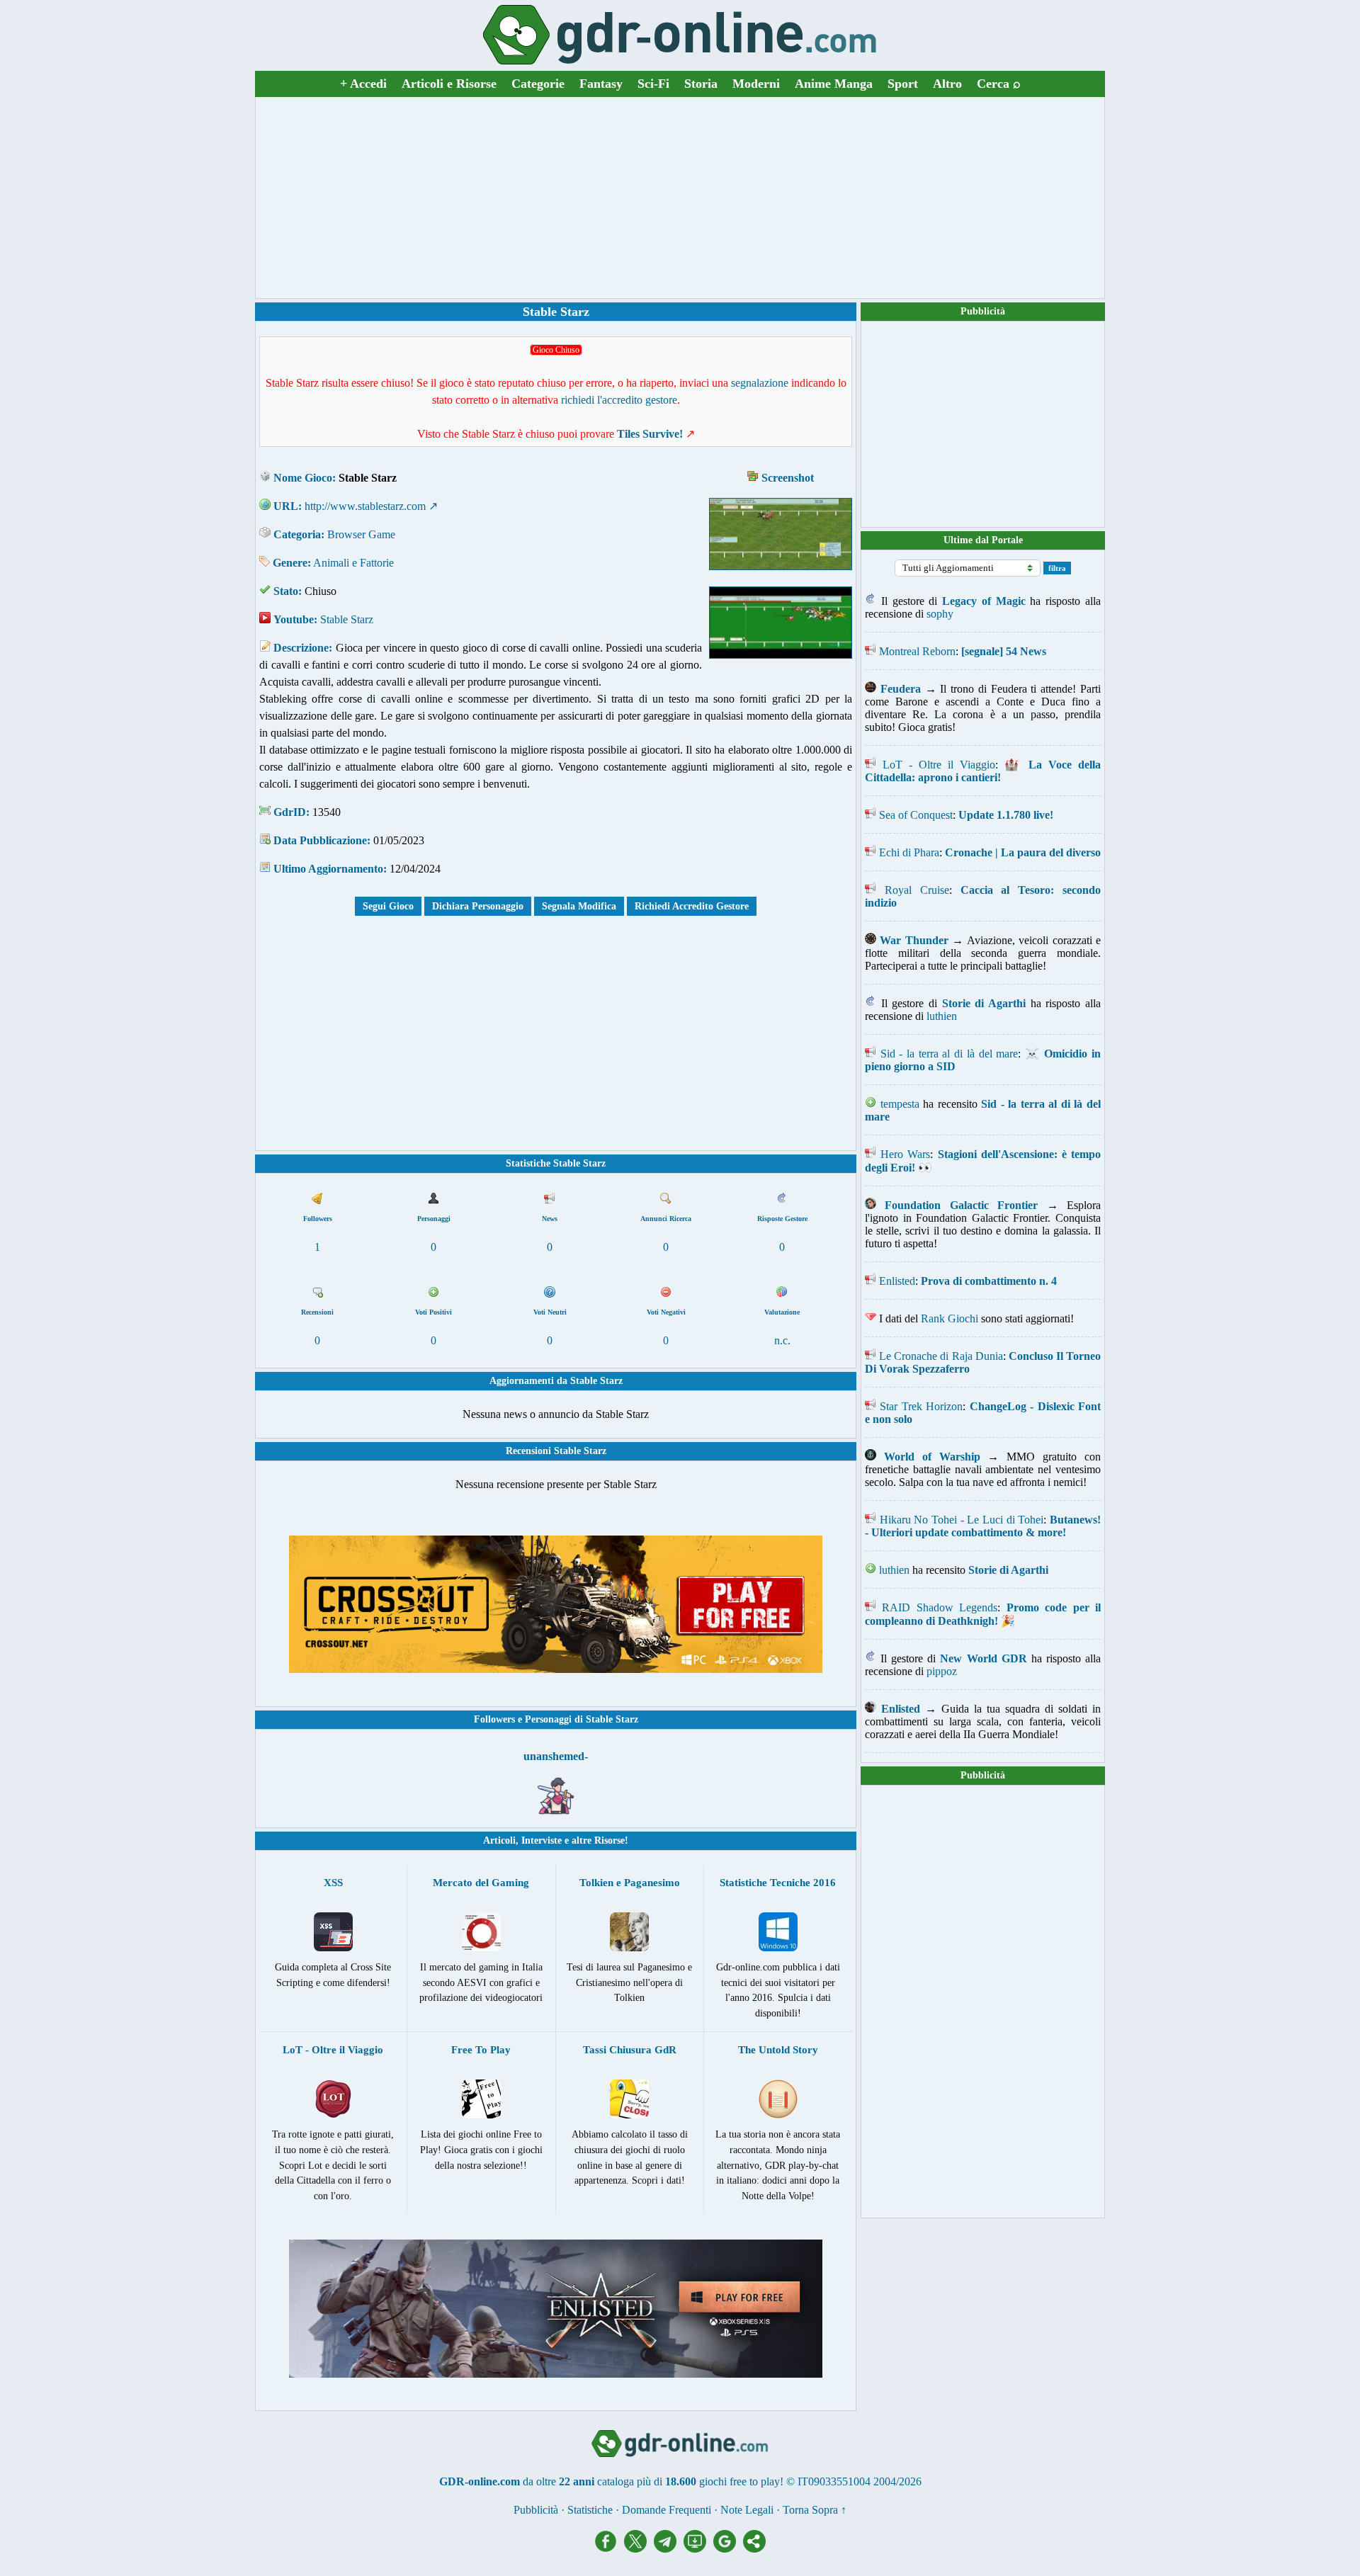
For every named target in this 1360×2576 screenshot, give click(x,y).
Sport (903, 84)
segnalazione (760, 383)
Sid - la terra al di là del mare (950, 1054)
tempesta (900, 1104)
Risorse (610, 1840)
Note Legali (747, 2510)
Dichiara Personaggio (478, 906)
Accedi (363, 84)
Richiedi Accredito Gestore (692, 906)
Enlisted (897, 1281)
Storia (701, 84)
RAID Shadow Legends (940, 1607)
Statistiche (590, 2510)
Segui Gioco (388, 906)
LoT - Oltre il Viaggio (939, 765)
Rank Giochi (950, 1318)
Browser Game (361, 534)
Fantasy (601, 84)
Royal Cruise (917, 890)
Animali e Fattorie (353, 563)
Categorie (538, 84)
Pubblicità (983, 311)
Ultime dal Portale (983, 540)
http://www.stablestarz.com (365, 506)
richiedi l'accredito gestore (619, 400)
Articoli (499, 1840)
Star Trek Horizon (921, 1406)
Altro (947, 84)
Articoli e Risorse (449, 84)
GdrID (290, 812)
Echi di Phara (909, 852)
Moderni (756, 84)
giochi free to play (739, 2481)
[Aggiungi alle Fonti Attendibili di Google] (728, 2549)
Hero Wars (905, 1154)
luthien (942, 1016)
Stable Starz (347, 619)
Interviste (542, 1840)
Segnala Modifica (579, 906)
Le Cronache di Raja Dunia (941, 1356)
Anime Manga (834, 84)
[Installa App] (698, 2549)
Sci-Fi (653, 84)
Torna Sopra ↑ (815, 2510)
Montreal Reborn (917, 651)
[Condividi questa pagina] (754, 2549)
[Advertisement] (680, 198)
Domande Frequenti (667, 2510)
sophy (940, 614)
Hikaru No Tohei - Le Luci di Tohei (962, 1520)
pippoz (942, 1671)
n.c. (782, 1340)
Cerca (999, 84)
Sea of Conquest (916, 815)
